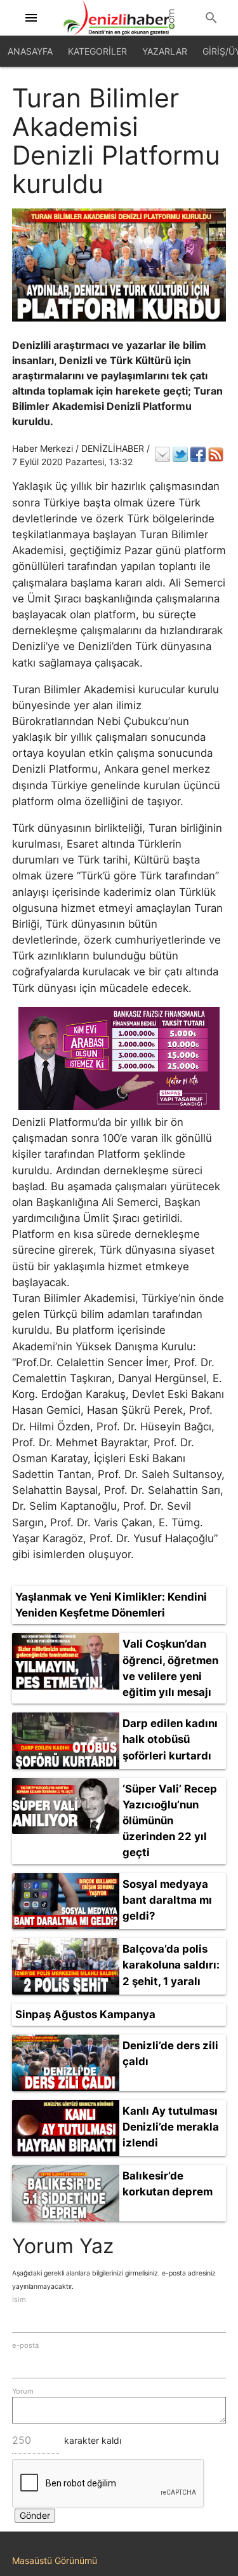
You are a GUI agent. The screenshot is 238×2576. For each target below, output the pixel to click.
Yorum (23, 2391)
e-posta (25, 2345)
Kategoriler (97, 51)
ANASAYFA (30, 51)
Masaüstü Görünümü (55, 2560)
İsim (19, 2300)
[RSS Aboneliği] (216, 454)
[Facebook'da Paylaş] (198, 454)
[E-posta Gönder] (162, 454)
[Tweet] (180, 454)
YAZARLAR (165, 51)
